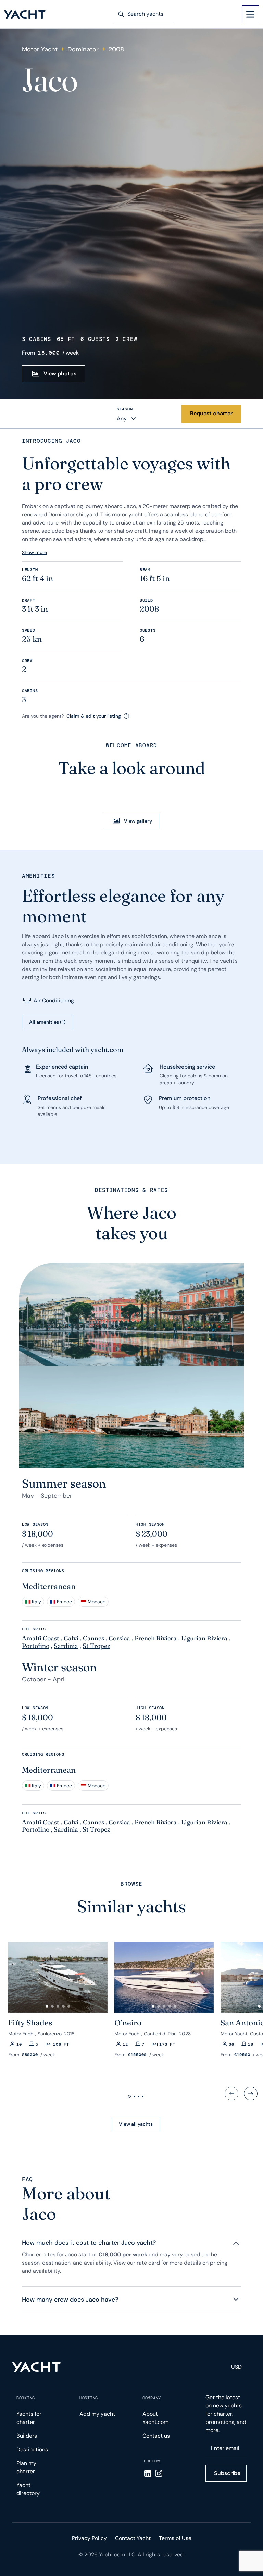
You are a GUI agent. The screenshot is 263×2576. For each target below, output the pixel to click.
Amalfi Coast (41, 1638)
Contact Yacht (133, 2538)
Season (125, 409)
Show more (34, 552)
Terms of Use (175, 2538)
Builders (27, 2436)
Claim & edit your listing (94, 716)
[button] (47, 2006)
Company (152, 2398)
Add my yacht (97, 2414)
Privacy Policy (89, 2538)
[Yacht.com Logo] (25, 14)
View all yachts (136, 2124)
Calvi (71, 1638)
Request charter (211, 413)
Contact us (156, 2436)
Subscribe (227, 2473)
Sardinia (66, 1646)
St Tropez (96, 1646)
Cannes (93, 1638)
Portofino (36, 1646)
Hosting (89, 2398)
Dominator (83, 49)
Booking (26, 2398)
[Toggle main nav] (250, 14)
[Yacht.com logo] (36, 2367)
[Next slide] (251, 2094)
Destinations (32, 2449)
